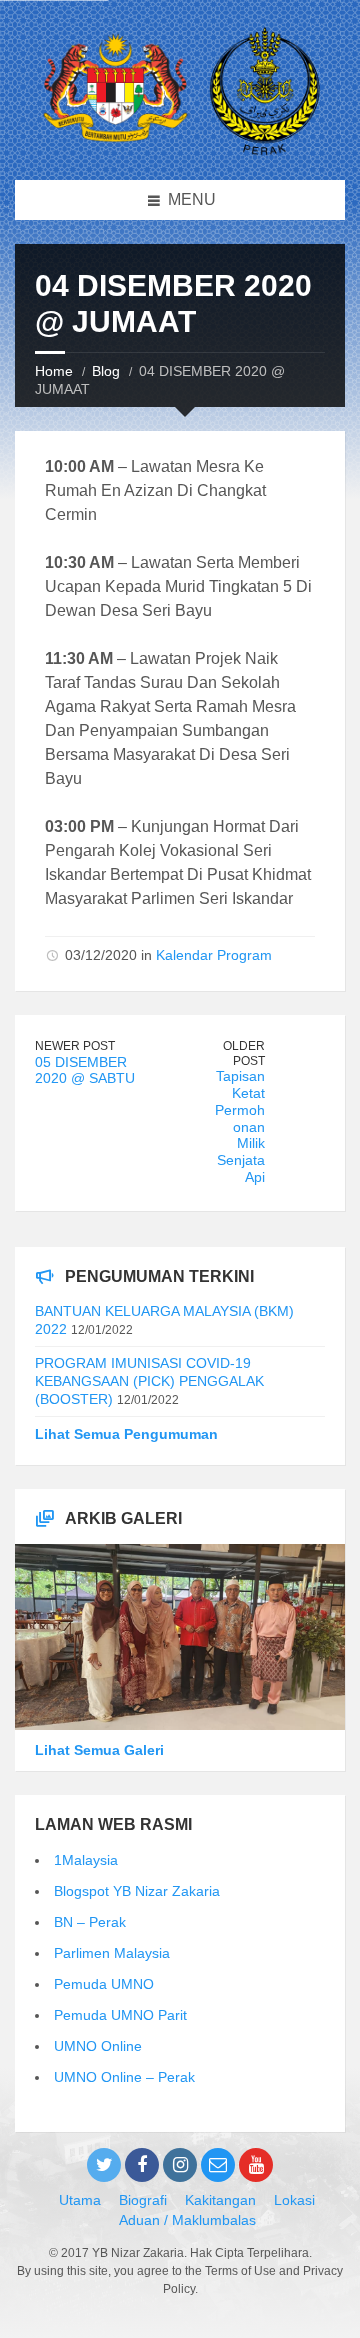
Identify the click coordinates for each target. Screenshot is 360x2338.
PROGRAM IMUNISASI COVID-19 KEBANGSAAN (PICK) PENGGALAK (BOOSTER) (149, 1381)
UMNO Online (98, 2046)
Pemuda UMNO (104, 1984)
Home (54, 371)
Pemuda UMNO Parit (120, 2015)
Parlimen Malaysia (112, 1953)
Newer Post (75, 1046)
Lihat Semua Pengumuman (126, 1434)
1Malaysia (86, 1860)
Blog (106, 371)
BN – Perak (90, 1922)
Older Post (244, 1053)
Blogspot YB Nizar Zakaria (137, 1891)
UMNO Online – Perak (124, 2077)
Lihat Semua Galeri (99, 1750)
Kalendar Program (214, 955)
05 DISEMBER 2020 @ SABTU (85, 1070)
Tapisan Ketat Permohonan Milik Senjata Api (240, 1126)
